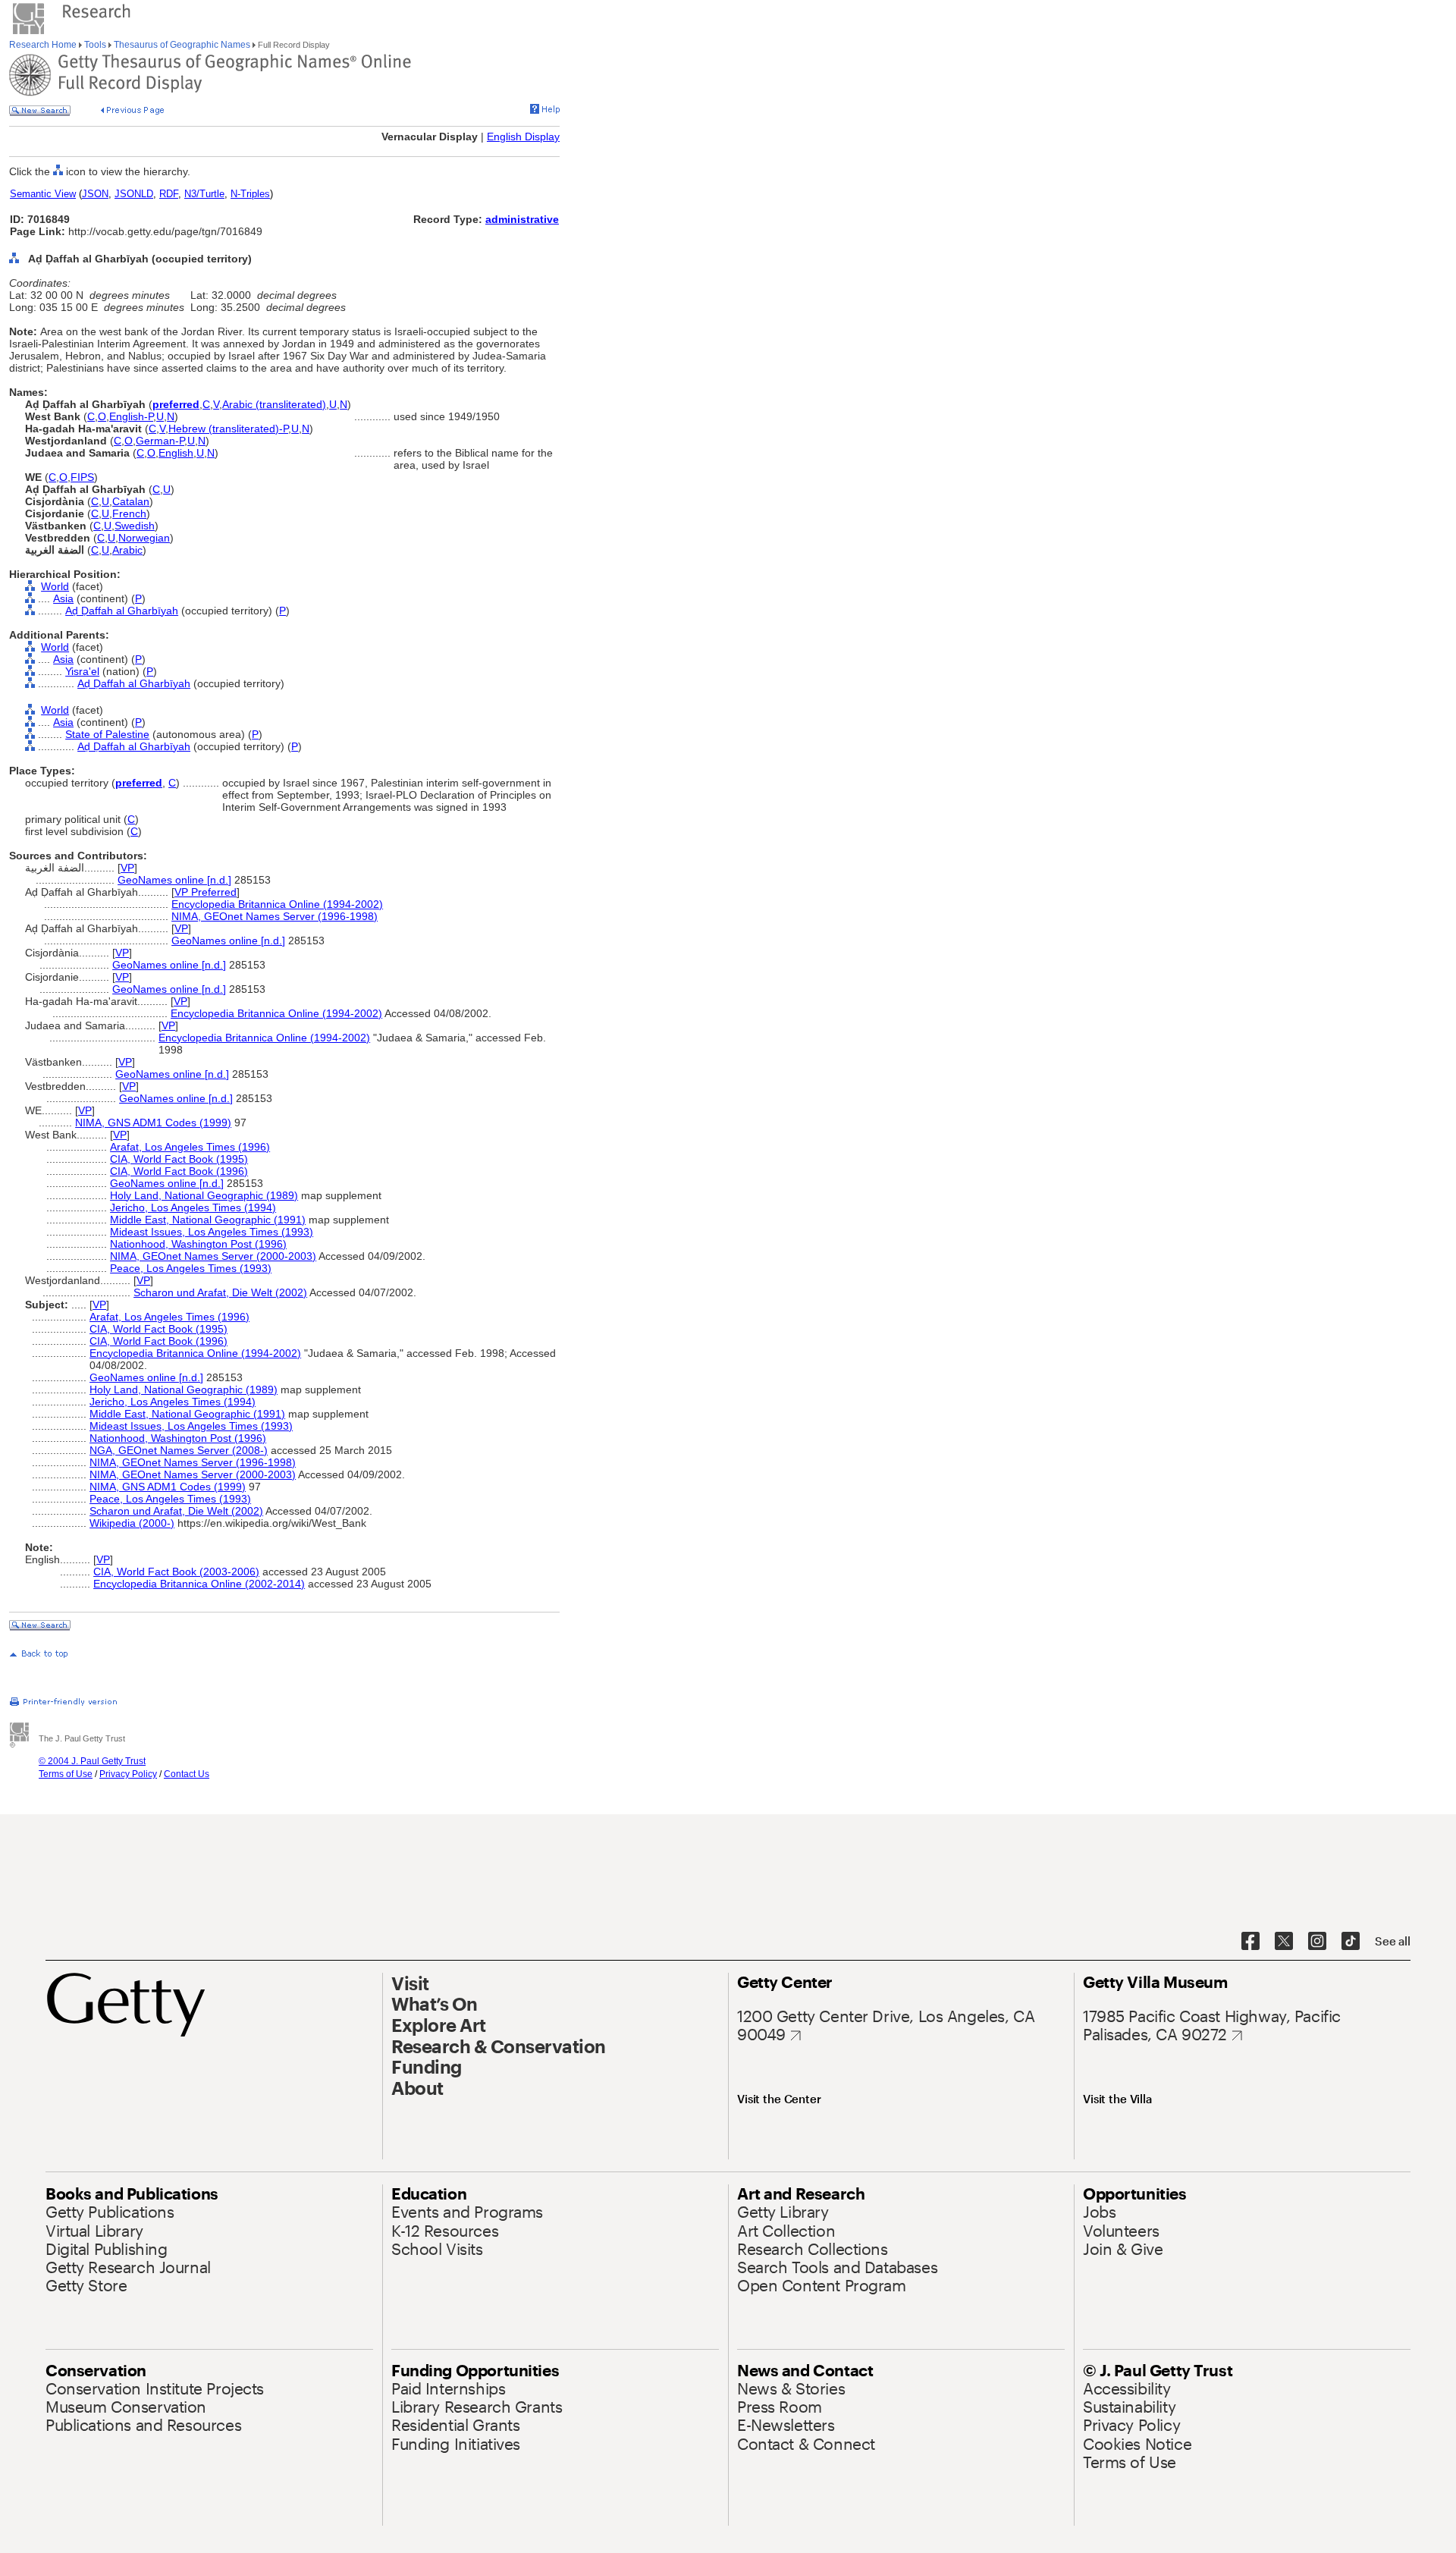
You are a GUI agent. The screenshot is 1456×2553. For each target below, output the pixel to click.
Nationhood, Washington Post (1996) (198, 1244)
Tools (95, 45)
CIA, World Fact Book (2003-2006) (176, 1572)
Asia (63, 598)
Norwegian (144, 538)
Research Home (44, 45)
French (129, 513)
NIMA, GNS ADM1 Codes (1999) (153, 1123)
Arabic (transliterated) (274, 404)
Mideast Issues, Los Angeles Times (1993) (212, 1232)
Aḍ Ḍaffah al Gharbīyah (122, 611)
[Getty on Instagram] (1317, 1942)
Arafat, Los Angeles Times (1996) (190, 1147)
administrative (522, 219)
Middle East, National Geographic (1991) (208, 1220)
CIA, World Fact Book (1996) (179, 1171)
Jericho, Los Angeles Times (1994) (193, 1207)
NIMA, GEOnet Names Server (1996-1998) (275, 916)
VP (127, 868)
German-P (160, 441)
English (176, 453)
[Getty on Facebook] (1250, 1942)
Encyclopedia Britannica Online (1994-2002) (277, 904)
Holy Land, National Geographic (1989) (204, 1195)
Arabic (127, 550)
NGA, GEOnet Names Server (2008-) (179, 1450)
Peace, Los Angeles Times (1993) (191, 1268)
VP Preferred (206, 892)
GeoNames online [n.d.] (174, 880)
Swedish (135, 526)
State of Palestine (107, 734)
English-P (131, 416)
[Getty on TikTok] (1351, 1942)
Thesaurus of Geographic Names (182, 45)
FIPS (82, 477)
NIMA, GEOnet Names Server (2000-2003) (213, 1256)
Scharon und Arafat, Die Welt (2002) (220, 1292)
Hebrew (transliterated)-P (228, 429)
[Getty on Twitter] (1284, 1942)
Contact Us (187, 1774)
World (55, 586)
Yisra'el (82, 671)
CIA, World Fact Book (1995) (179, 1159)
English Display (523, 137)
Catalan (131, 501)
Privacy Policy (128, 1774)
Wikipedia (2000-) (132, 1523)
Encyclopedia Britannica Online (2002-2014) (199, 1584)
